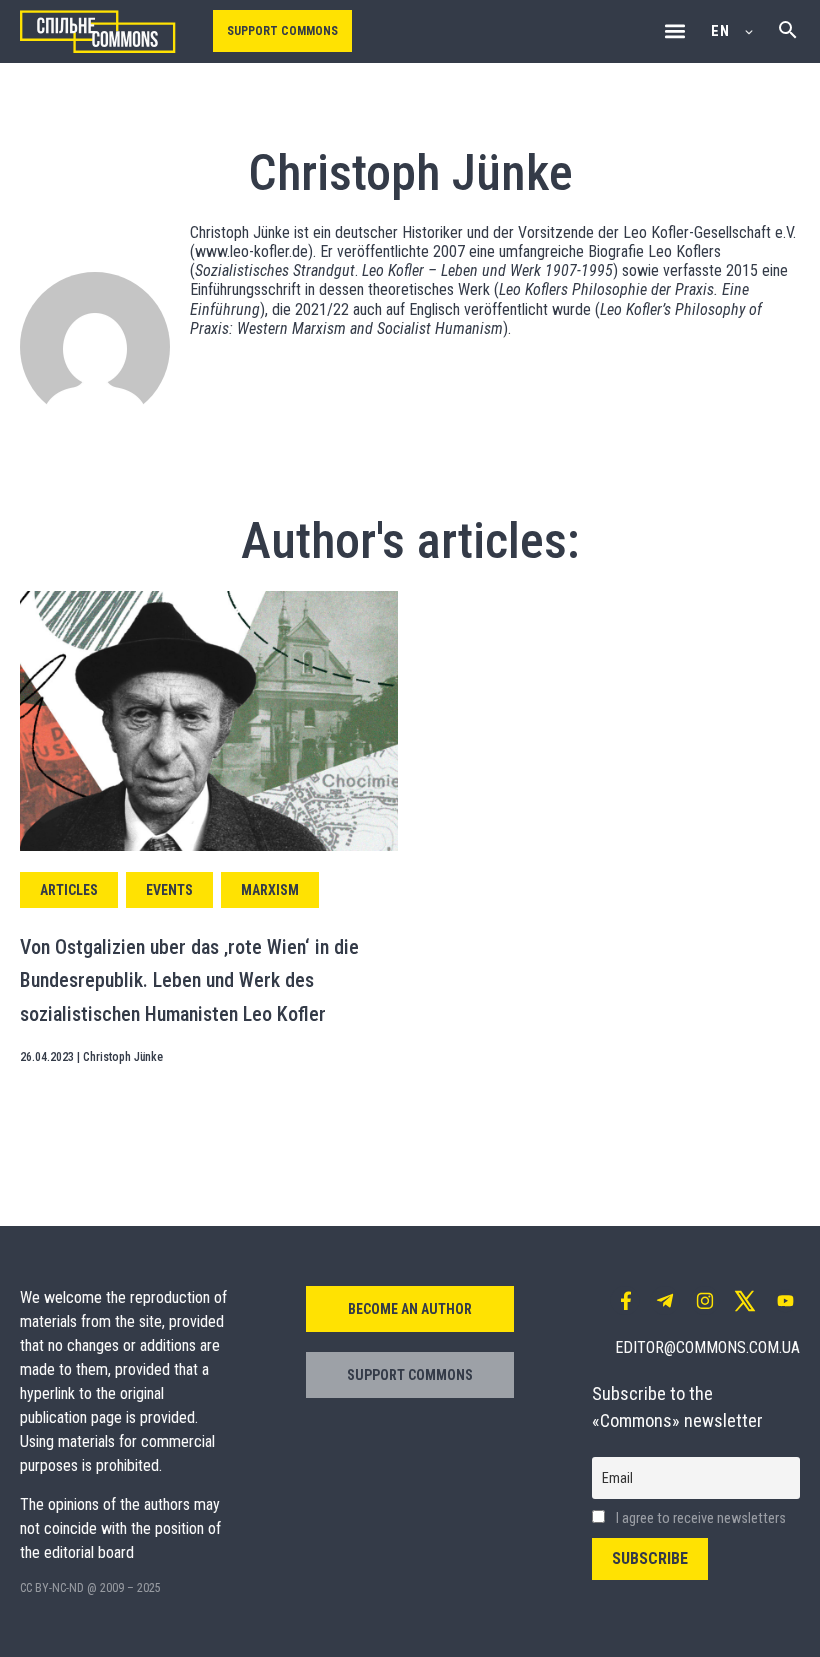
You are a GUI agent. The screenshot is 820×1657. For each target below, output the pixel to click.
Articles (69, 890)
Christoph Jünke (123, 1057)
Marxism (270, 890)
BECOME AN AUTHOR (410, 1309)
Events (169, 890)
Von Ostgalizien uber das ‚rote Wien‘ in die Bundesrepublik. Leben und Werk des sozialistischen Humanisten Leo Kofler (189, 980)
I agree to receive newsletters (699, 1518)
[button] (674, 31)
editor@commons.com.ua (707, 1347)
